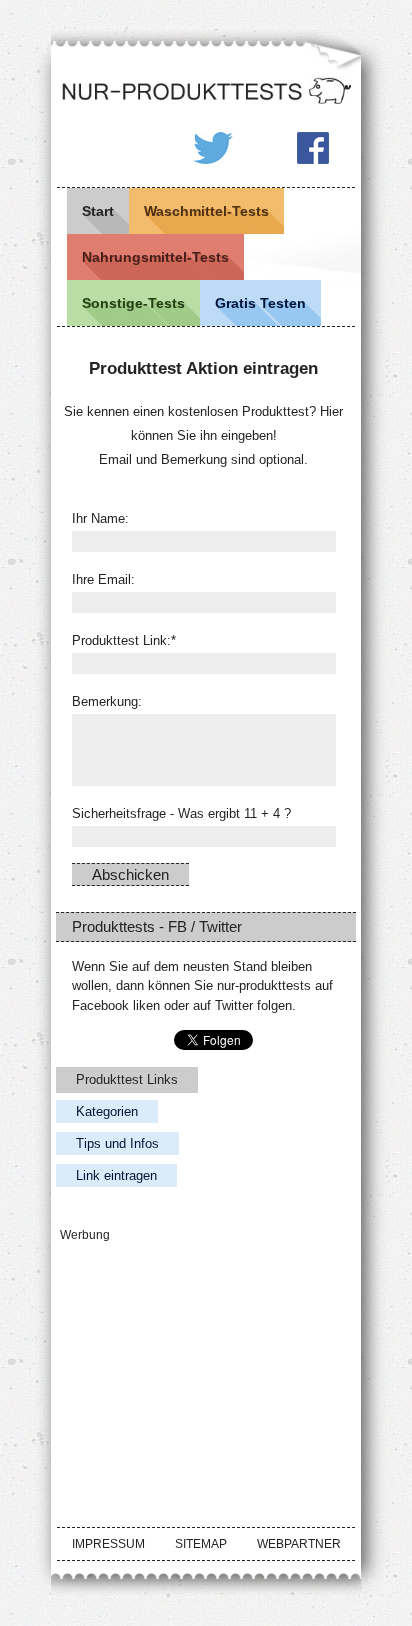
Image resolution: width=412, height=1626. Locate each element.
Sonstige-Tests (133, 303)
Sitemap (201, 1544)
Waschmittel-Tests (206, 211)
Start (98, 211)
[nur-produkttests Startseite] (206, 92)
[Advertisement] (206, 1371)
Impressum (108, 1544)
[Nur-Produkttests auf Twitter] (213, 149)
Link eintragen (116, 1175)
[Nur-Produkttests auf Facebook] (313, 149)
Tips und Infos (117, 1143)
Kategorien (107, 1111)
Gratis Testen (260, 303)
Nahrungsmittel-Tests (155, 257)
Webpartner (299, 1544)
